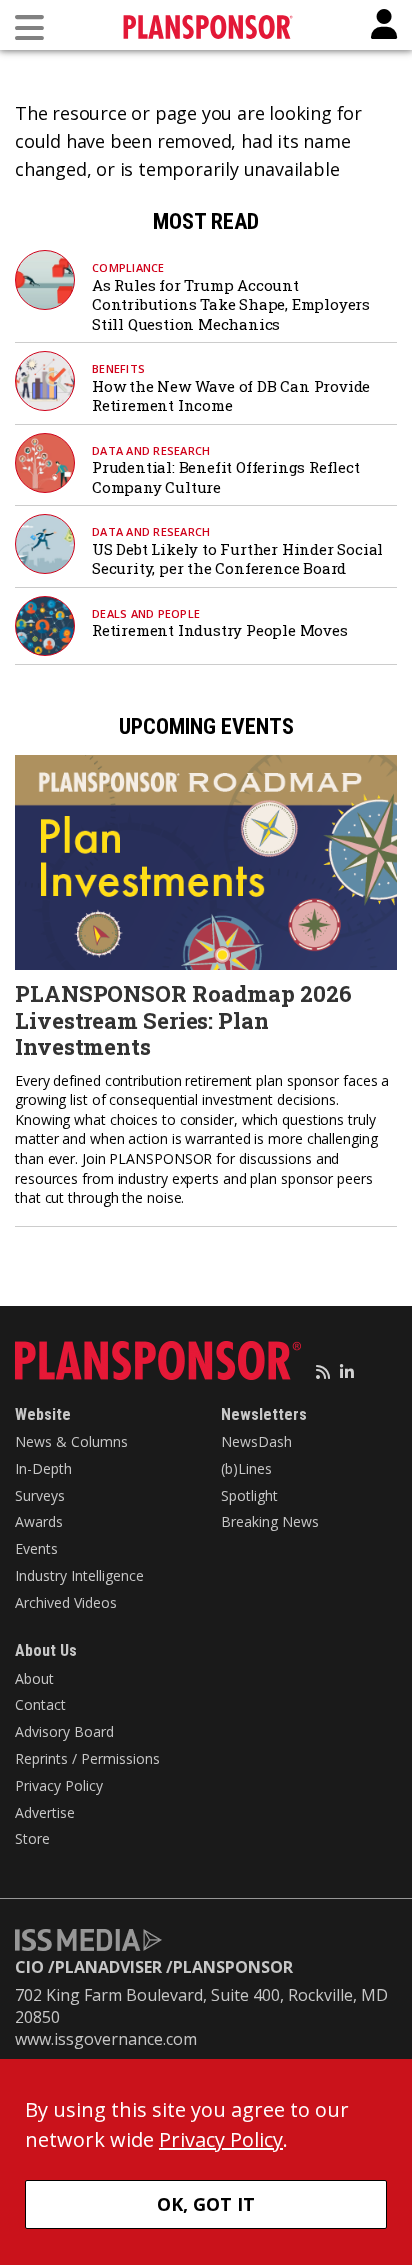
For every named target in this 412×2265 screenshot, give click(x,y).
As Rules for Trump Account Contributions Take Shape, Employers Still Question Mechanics (231, 304)
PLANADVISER (108, 1967)
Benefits (118, 368)
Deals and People (146, 613)
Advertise (45, 1812)
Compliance (128, 267)
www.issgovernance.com (106, 2039)
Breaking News (270, 1521)
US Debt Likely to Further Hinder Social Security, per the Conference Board (237, 559)
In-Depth (43, 1468)
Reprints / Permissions (87, 1758)
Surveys (40, 1495)
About (34, 1678)
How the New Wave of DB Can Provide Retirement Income (231, 396)
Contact (40, 1704)
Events (36, 1548)
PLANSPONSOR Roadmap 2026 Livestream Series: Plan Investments (183, 1020)
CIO (29, 1967)
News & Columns (71, 1441)
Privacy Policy (59, 1785)
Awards (39, 1521)
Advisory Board (64, 1731)
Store (32, 1838)
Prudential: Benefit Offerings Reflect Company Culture (226, 477)
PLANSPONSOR (233, 1967)
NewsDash (256, 1441)
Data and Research (151, 450)
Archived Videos (66, 1602)
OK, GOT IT (206, 2204)
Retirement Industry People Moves (220, 630)
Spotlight (249, 1495)
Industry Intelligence (79, 1575)
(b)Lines (246, 1468)
